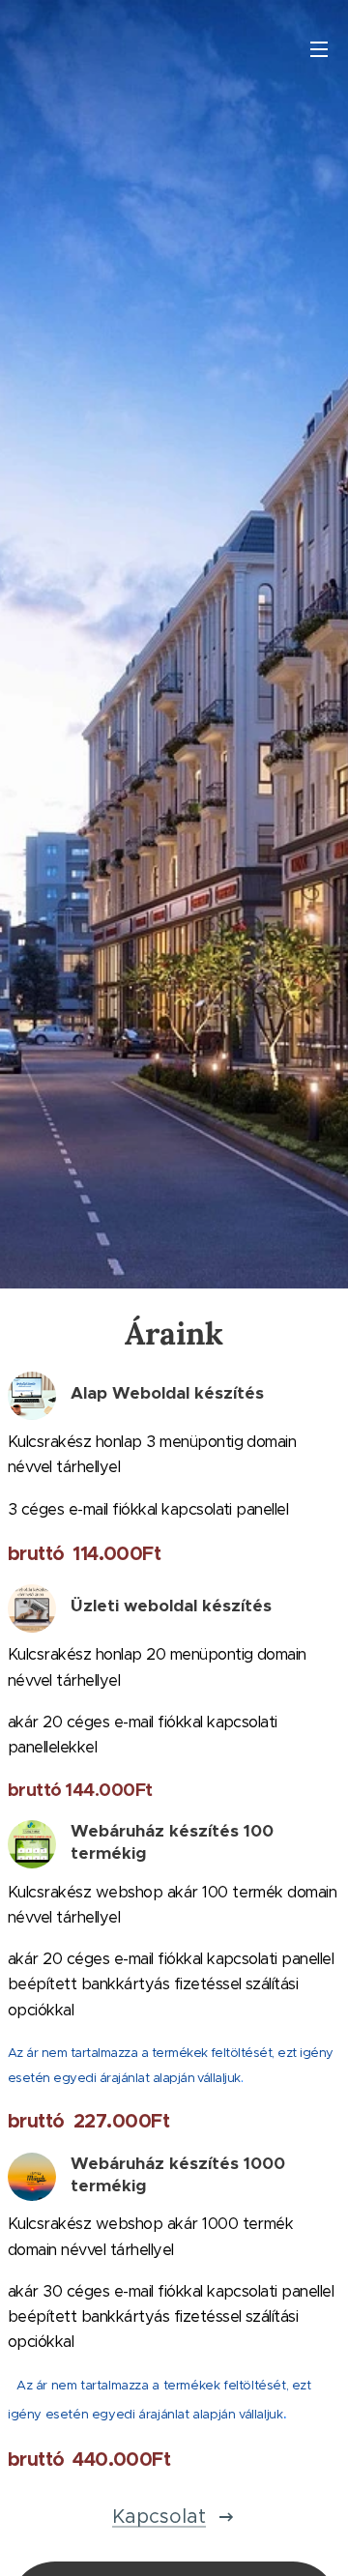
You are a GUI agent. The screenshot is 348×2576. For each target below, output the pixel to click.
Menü (319, 48)
